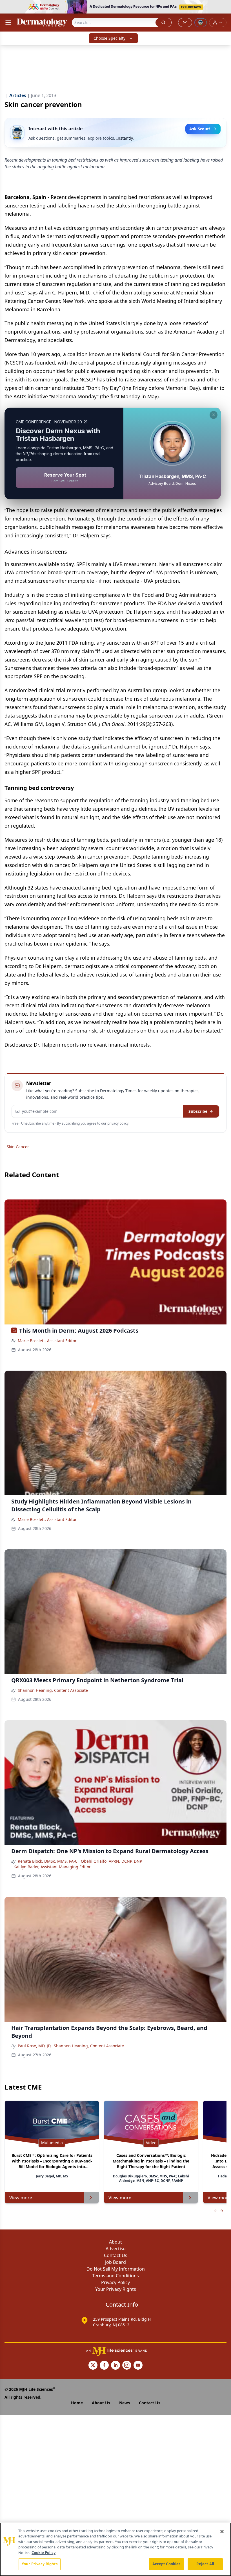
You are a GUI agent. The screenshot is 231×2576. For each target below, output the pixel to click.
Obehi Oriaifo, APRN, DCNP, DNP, (112, 1861)
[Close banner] (224, 7)
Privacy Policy (115, 2282)
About (115, 2242)
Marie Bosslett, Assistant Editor (47, 1341)
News (125, 2403)
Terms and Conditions (115, 2276)
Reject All (205, 2564)
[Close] (222, 2532)
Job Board (115, 2262)
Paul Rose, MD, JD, (35, 2046)
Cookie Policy (44, 2553)
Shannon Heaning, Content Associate (53, 1690)
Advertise (116, 2249)
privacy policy (118, 1123)
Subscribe (198, 1111)
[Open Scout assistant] (201, 23)
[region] (115, 2549)
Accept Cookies (166, 2564)
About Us (101, 2403)
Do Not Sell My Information (116, 2269)
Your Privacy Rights (116, 2289)
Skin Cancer (18, 1147)
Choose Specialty (109, 38)
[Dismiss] (214, 415)
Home (77, 2403)
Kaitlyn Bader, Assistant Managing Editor (52, 1867)
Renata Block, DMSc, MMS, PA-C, (48, 1861)
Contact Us (116, 2255)
